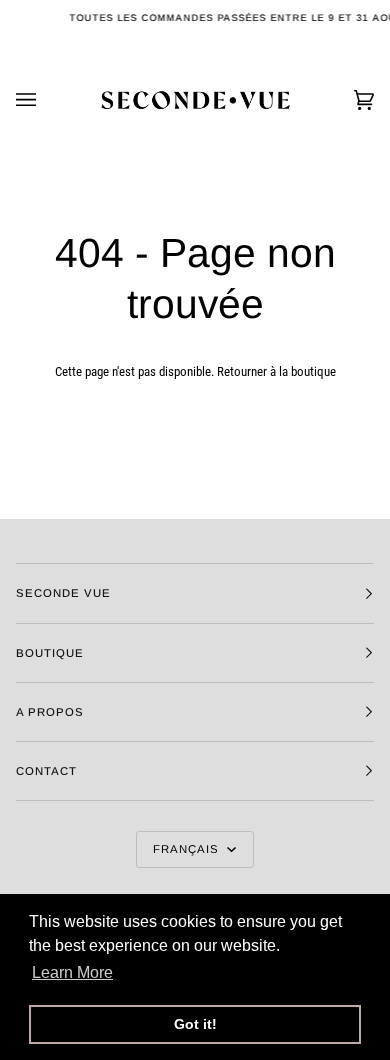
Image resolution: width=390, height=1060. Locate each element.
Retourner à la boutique (276, 371)
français (188, 849)
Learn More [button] (72, 972)
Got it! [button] (195, 1024)
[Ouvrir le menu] (46, 100)
